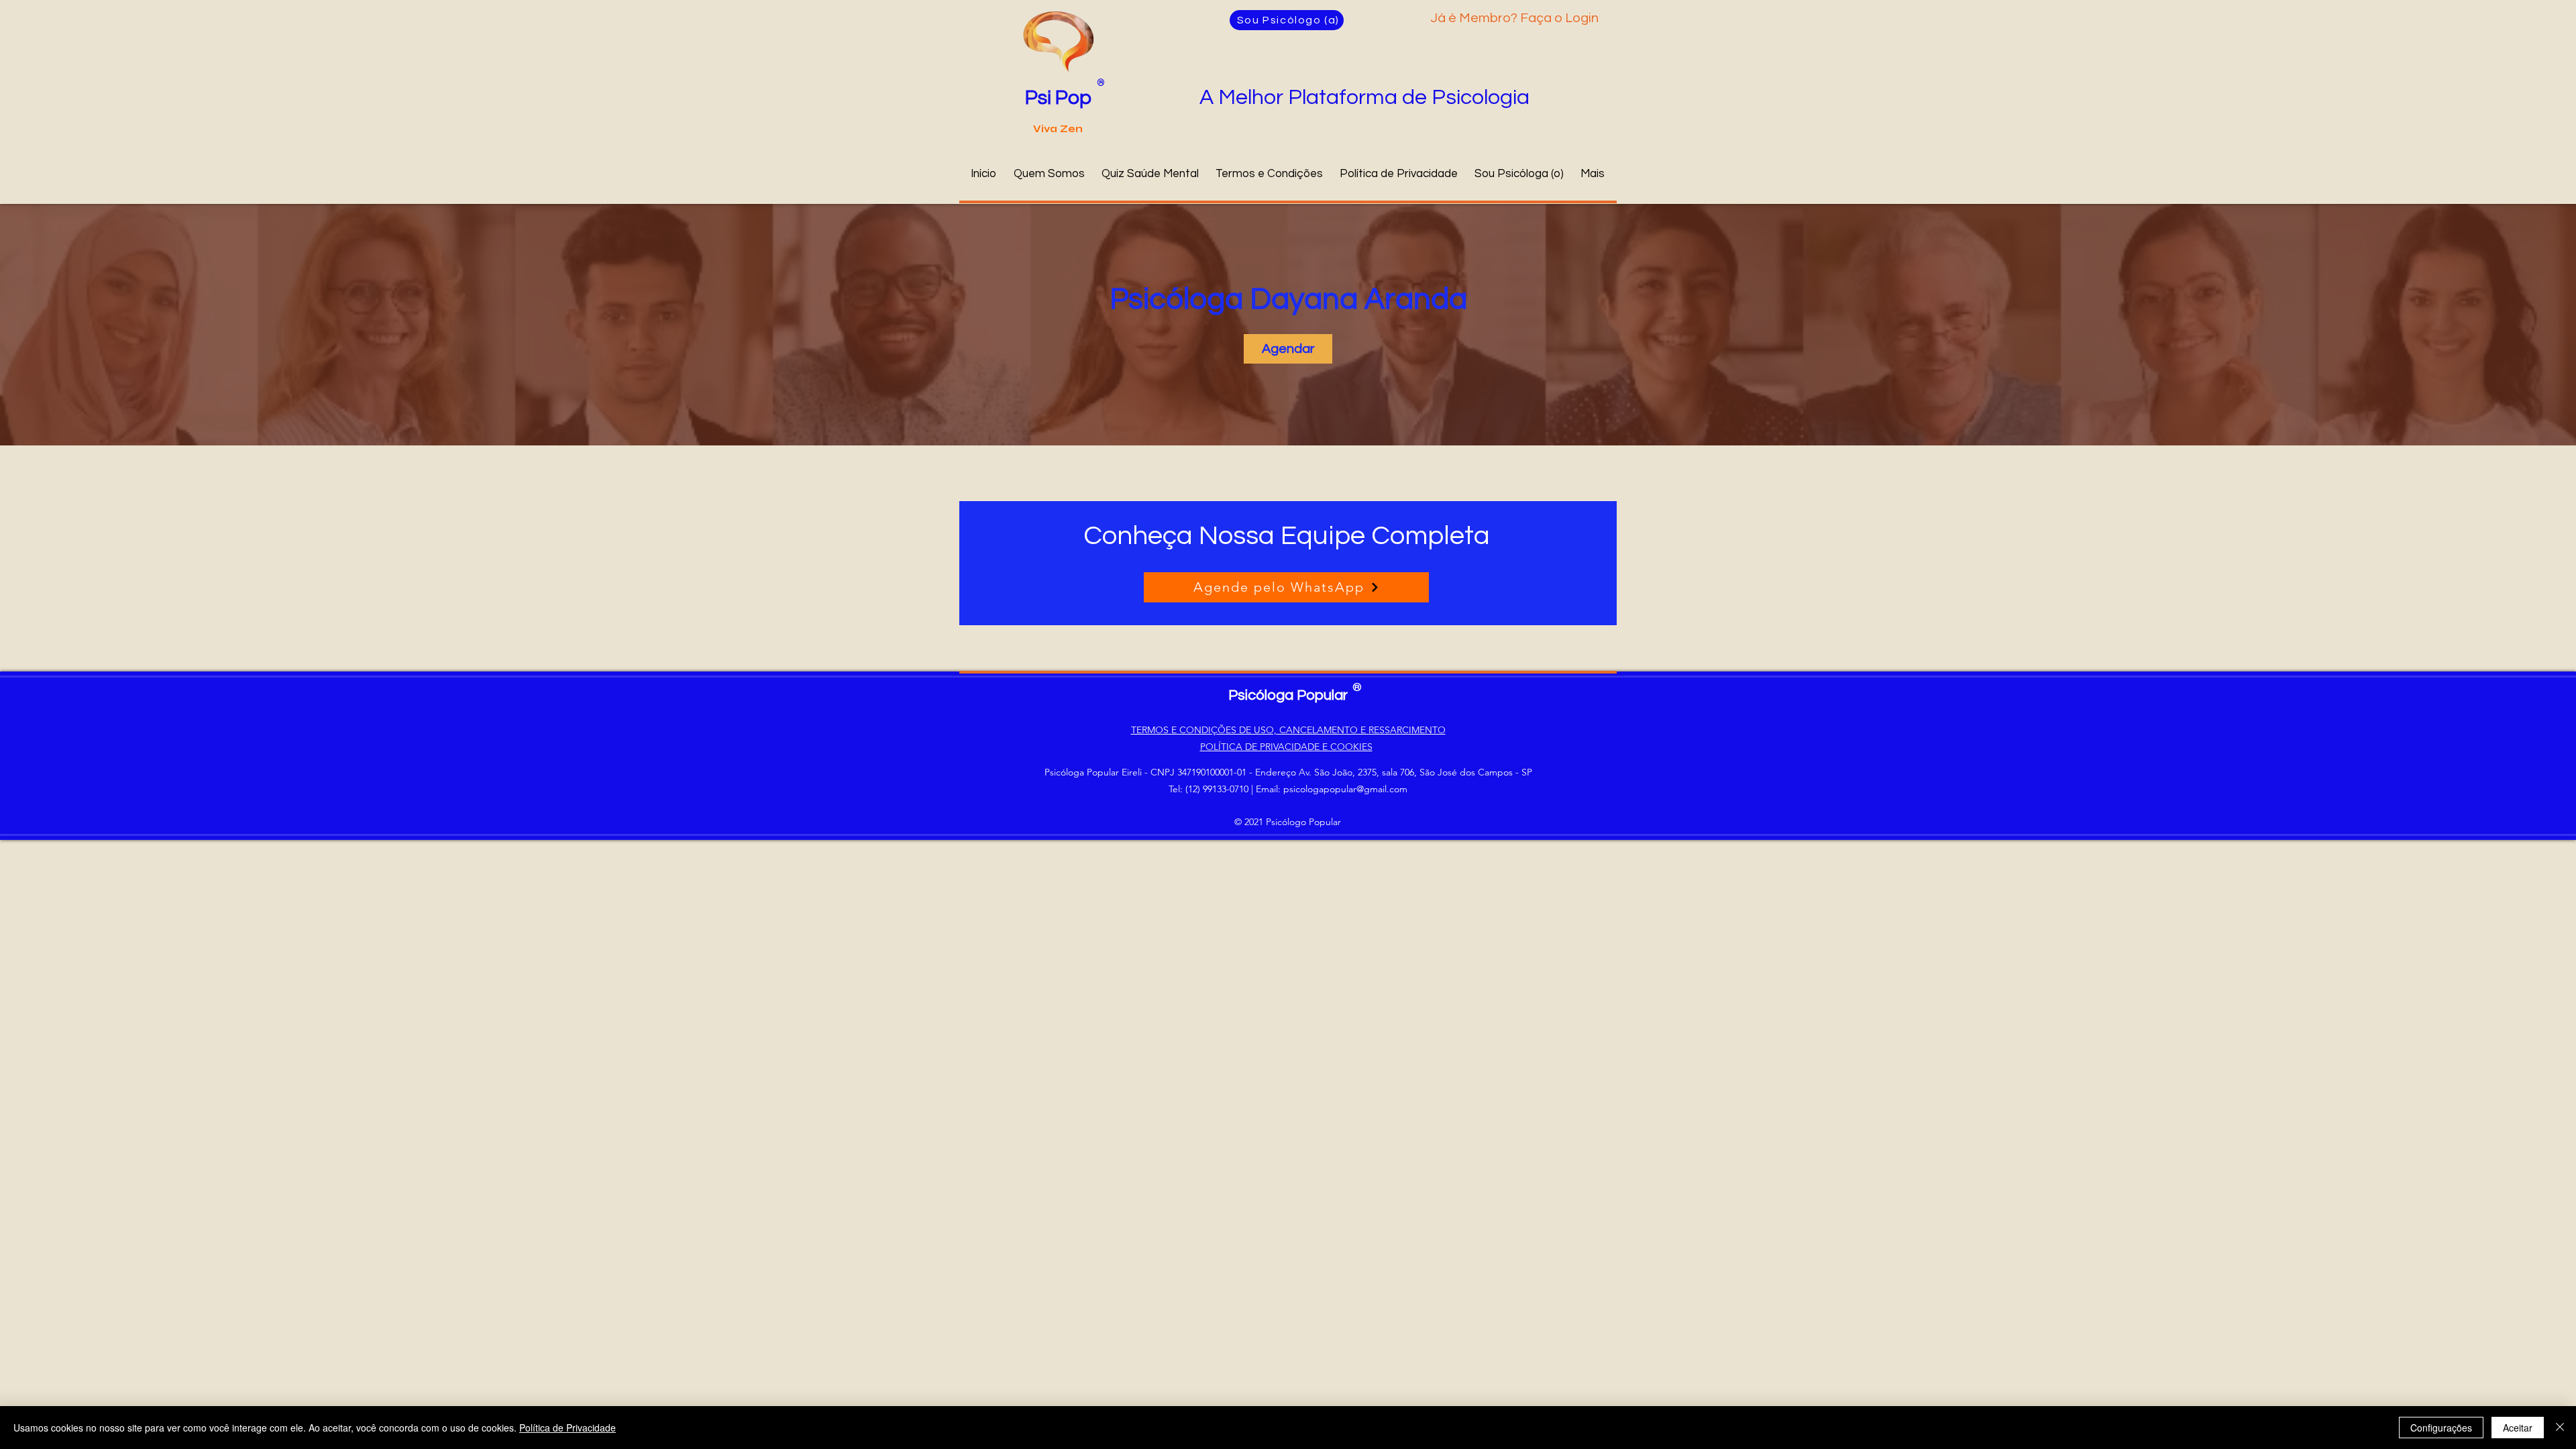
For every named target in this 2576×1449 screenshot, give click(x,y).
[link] (1288, 349)
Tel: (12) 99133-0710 (1209, 789)
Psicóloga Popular (1288, 695)
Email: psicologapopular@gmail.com (1332, 789)
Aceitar (2518, 1428)
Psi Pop (1058, 98)
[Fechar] (2560, 1428)
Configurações (2441, 1428)
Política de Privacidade (568, 1428)
